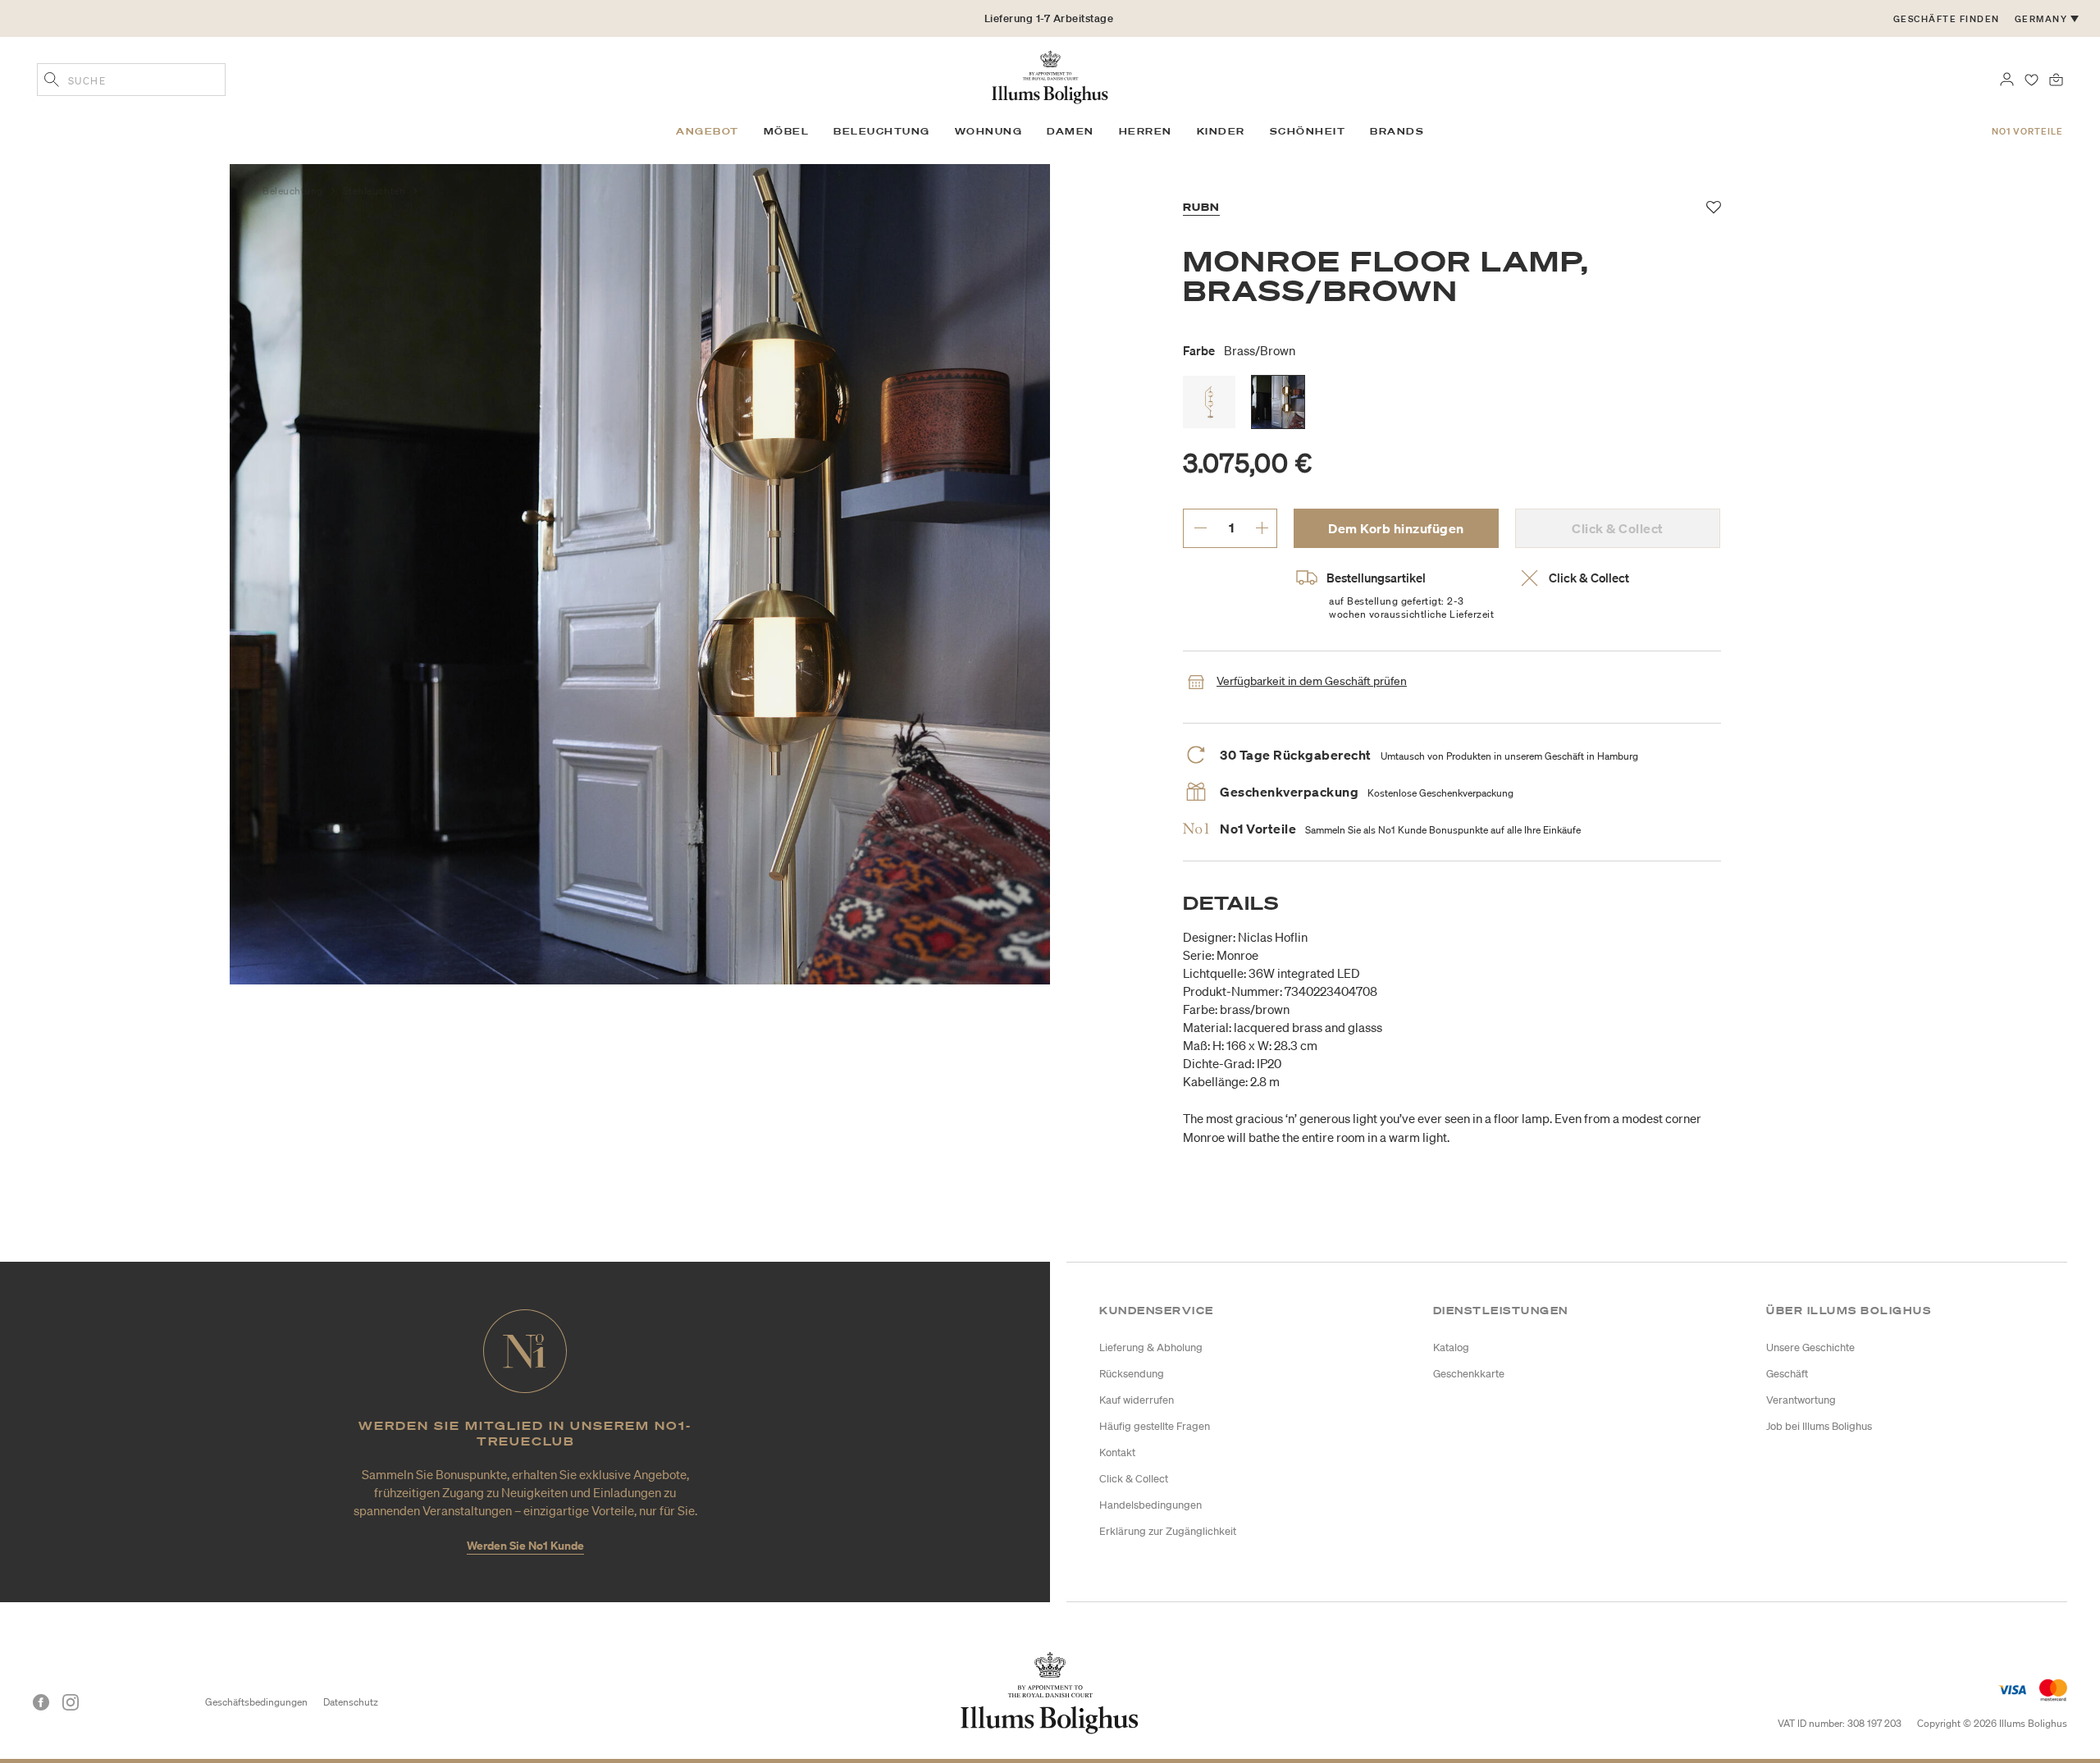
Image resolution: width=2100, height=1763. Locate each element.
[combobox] (131, 80)
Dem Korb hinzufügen (1396, 528)
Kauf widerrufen (1137, 1400)
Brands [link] (1397, 131)
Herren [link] (1146, 131)
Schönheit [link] (1308, 131)
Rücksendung (1132, 1374)
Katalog (1451, 1347)
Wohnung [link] (989, 131)
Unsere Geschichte (1810, 1347)
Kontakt (1117, 1452)
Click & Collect (1134, 1479)
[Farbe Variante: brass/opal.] (1209, 402)
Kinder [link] (1221, 131)
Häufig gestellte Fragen (1155, 1426)
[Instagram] (71, 1702)
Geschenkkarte (1469, 1374)
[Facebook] (41, 1702)
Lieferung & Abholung (1151, 1347)
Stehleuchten (376, 191)
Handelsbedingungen (1150, 1505)
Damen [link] (1071, 131)
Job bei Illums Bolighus (1819, 1426)
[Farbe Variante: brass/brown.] (1278, 402)
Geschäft (1787, 1374)
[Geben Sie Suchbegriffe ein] (52, 81)
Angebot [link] (708, 131)
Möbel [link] (787, 131)
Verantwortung (1801, 1400)
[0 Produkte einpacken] (2056, 78)
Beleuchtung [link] (882, 131)
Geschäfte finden (1947, 19)
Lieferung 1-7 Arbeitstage (1049, 18)
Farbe (1239, 350)
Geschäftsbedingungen (256, 1702)
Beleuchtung (294, 191)
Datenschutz (351, 1702)
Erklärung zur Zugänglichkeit (1168, 1531)
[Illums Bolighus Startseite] (1050, 75)
